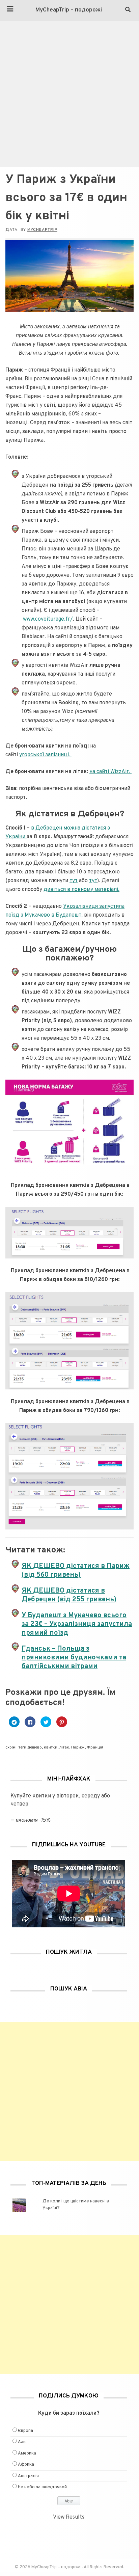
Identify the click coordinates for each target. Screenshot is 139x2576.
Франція (95, 1747)
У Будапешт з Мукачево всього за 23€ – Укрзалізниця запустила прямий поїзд (77, 1624)
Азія (22, 2442)
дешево (35, 1747)
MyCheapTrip (42, 230)
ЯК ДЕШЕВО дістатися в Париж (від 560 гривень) (76, 1571)
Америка (27, 2453)
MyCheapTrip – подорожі (69, 10)
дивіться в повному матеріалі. (81, 890)
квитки (51, 1747)
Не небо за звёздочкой (42, 2487)
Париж (78, 1747)
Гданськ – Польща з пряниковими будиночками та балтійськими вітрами (74, 1658)
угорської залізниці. (45, 755)
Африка (26, 2465)
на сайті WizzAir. (110, 772)
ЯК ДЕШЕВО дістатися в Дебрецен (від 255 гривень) (69, 1595)
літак (64, 1747)
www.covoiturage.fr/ (48, 619)
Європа (25, 2431)
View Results (69, 2517)
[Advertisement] (69, 94)
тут (74, 881)
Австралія (28, 2476)
